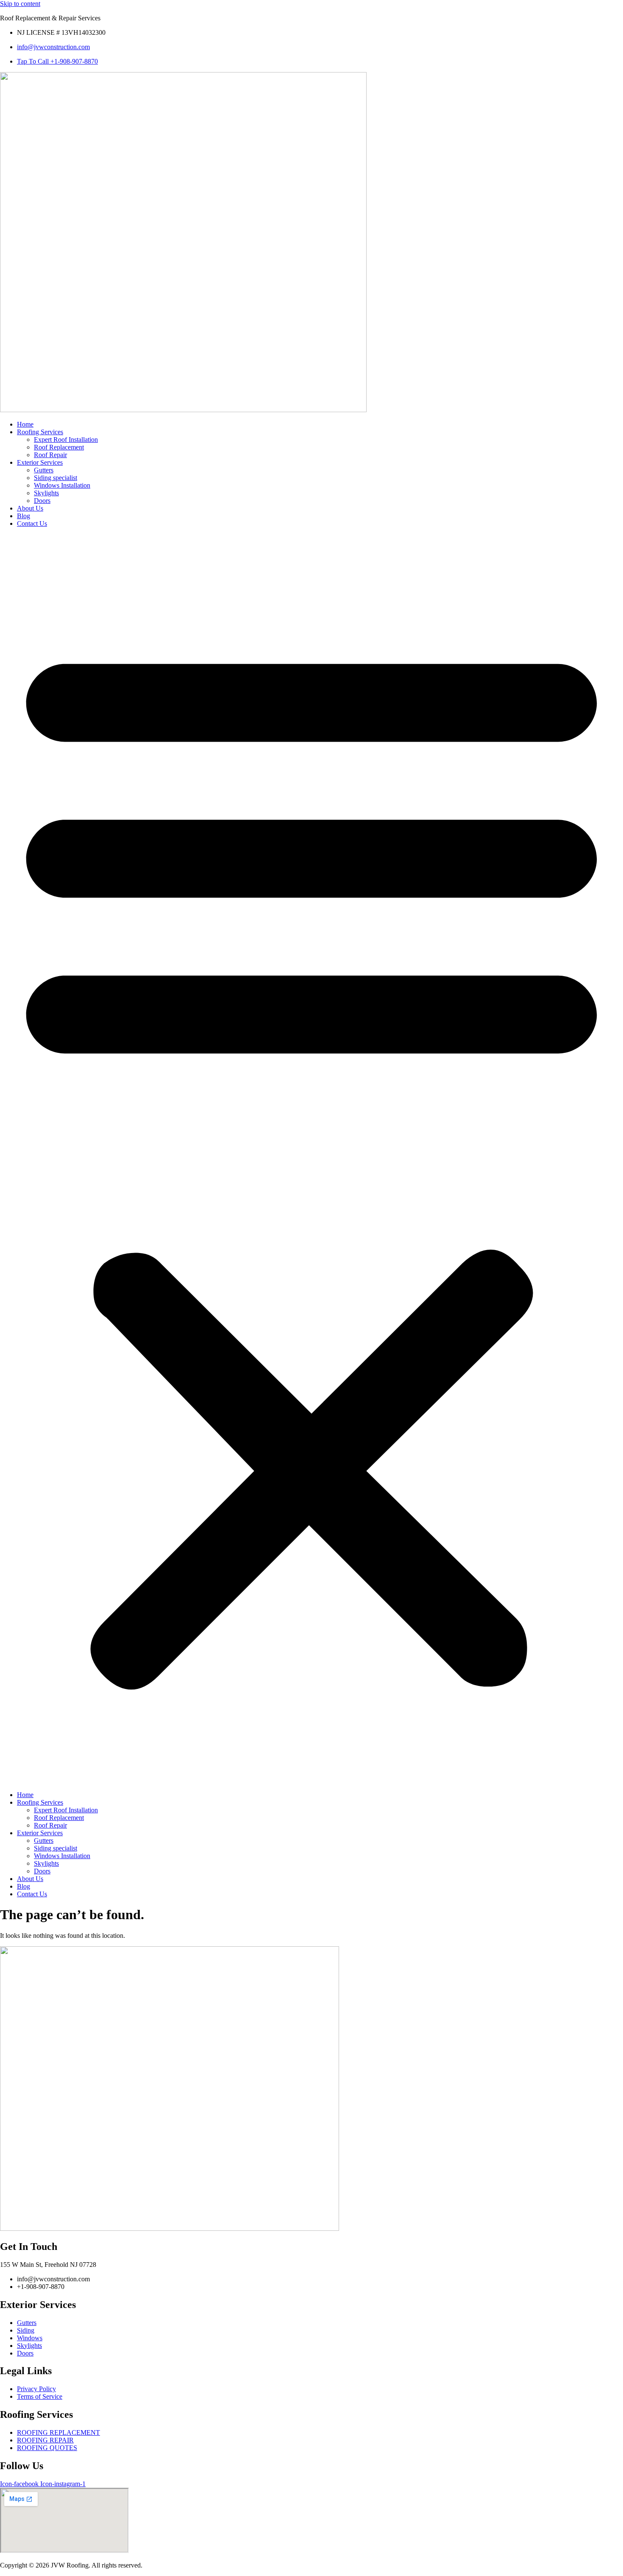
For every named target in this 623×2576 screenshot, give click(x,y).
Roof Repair (50, 455)
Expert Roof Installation (66, 440)
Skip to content (20, 4)
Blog (24, 516)
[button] (311, 1159)
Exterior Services (40, 462)
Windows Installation (62, 485)
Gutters (44, 470)
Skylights (46, 493)
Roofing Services (40, 432)
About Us (30, 508)
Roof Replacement (59, 447)
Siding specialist (56, 478)
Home (25, 424)
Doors (42, 501)
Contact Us (32, 523)
